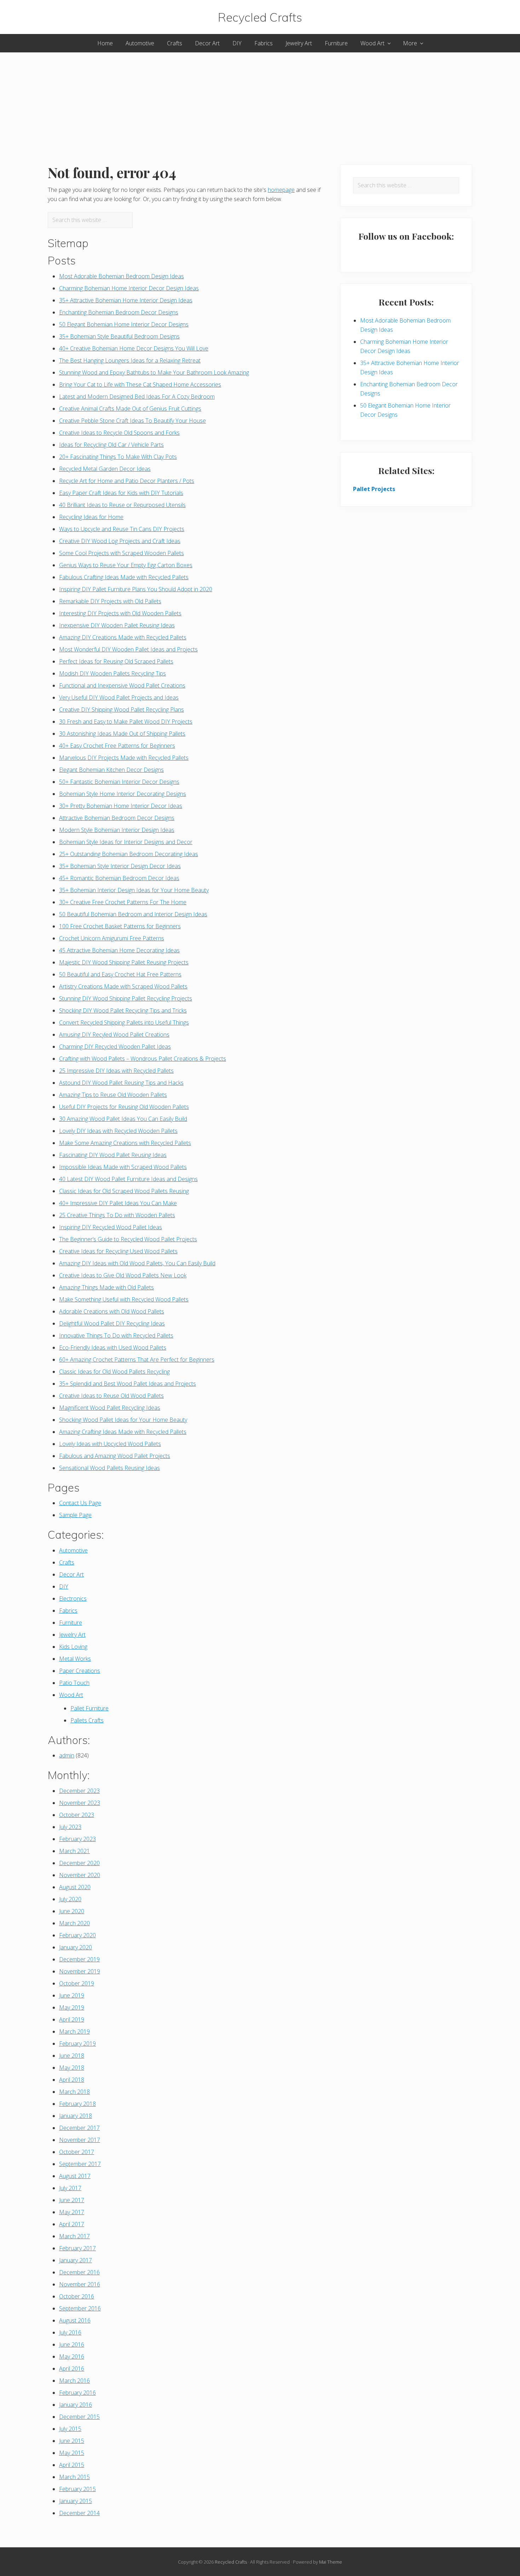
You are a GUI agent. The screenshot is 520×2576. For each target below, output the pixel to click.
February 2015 (77, 2489)
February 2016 (77, 2393)
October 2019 (77, 1983)
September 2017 (80, 2164)
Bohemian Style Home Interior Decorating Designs (123, 794)
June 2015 (72, 2441)
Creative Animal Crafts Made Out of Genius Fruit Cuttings (130, 409)
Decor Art (71, 1574)
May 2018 (72, 2068)
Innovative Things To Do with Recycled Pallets (116, 1335)
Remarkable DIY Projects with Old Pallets (110, 601)
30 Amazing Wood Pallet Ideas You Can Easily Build (123, 1119)
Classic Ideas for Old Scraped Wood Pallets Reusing (124, 1191)
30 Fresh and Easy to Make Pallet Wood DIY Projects (126, 722)
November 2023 (80, 1803)
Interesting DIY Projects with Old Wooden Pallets (120, 613)
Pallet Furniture (89, 1708)
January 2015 (76, 2501)
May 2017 (72, 2212)
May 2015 (72, 2453)
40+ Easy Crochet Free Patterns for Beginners (117, 746)
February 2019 (77, 2044)
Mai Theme (331, 2562)
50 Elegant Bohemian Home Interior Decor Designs (124, 324)
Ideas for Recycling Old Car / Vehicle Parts (111, 445)
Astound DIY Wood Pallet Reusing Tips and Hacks (121, 1083)
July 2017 (70, 2188)
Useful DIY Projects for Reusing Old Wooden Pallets (124, 1107)
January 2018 (76, 2116)
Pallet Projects (374, 489)
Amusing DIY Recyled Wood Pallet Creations (114, 1035)
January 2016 (76, 2405)
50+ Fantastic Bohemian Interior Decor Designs (119, 782)
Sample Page (75, 1515)
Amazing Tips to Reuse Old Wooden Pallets (113, 1095)
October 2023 (77, 1815)
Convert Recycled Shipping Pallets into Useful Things (124, 1022)
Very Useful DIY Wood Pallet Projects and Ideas (119, 697)
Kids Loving (73, 1647)
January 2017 (76, 2260)
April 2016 (72, 2369)
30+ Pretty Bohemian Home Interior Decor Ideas (121, 806)
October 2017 (77, 2152)
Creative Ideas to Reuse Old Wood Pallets (111, 1396)
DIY (64, 1586)
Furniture (71, 1623)
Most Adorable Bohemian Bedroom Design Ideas (122, 276)
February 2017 (77, 2248)
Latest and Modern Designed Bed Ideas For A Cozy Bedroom (137, 397)
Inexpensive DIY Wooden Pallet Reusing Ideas (117, 625)
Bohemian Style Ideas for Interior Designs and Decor (126, 842)
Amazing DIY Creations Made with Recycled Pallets (123, 637)
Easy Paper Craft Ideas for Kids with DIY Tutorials (121, 493)
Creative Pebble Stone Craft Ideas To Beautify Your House (132, 421)
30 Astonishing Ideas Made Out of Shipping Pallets (122, 734)
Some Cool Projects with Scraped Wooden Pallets (122, 553)
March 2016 (74, 2381)
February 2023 (77, 1839)
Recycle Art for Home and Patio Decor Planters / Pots (127, 481)
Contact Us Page (80, 1503)
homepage (281, 190)
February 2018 (77, 2104)
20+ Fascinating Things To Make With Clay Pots (118, 457)
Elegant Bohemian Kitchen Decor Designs (111, 770)
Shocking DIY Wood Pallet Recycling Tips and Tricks (123, 1010)
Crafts (67, 1562)
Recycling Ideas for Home (91, 517)
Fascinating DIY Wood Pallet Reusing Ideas (113, 1155)
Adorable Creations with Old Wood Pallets (112, 1311)
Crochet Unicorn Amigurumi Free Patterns (112, 938)
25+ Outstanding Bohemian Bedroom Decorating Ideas (129, 854)
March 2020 (74, 1923)
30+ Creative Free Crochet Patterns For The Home (123, 902)
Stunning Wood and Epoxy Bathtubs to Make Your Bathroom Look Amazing (154, 372)
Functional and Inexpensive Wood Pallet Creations (122, 685)
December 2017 (79, 2128)
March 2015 (74, 2477)
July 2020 (70, 1899)
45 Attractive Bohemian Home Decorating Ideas (119, 950)
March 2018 (74, 2092)
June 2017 (72, 2200)
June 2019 (72, 1995)
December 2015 (79, 2417)
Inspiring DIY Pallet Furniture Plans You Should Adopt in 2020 (136, 589)
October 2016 (77, 2296)
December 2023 (79, 1791)
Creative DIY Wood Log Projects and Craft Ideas (120, 541)
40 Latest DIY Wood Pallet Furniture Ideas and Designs (128, 1179)
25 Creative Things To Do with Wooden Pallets (117, 1215)
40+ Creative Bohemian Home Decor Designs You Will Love (134, 348)
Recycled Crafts (260, 17)
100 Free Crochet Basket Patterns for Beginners (120, 926)
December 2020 (79, 1863)
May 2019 (72, 2007)
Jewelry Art (72, 1635)
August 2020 (75, 1887)
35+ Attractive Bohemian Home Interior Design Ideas (126, 300)
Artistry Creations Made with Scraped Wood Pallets (123, 986)
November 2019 (80, 1971)
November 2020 (80, 1875)
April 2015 (72, 2465)
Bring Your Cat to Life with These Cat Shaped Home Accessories (140, 384)
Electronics (73, 1598)
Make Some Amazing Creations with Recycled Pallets (125, 1143)
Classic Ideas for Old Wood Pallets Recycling (114, 1372)
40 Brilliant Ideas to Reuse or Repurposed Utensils (122, 505)
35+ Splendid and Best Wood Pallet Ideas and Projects (128, 1384)
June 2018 (72, 2056)
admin (67, 1755)
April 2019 (72, 2019)
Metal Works (75, 1659)
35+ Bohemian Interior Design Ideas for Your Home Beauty (134, 890)
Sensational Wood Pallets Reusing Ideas (109, 1468)
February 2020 (77, 1935)
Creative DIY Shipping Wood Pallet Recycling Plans (122, 709)
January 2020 (76, 1947)
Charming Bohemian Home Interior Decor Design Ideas (129, 288)
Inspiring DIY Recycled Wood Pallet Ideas (111, 1227)
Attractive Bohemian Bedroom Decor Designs (117, 818)
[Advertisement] (260, 102)
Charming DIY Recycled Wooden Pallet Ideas (115, 1047)
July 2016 (70, 2332)
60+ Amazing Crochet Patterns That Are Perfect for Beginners (137, 1360)
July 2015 (70, 2429)
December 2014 (79, 2513)
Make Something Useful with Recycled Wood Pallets (124, 1299)
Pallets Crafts (87, 1720)
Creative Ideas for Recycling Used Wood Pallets (118, 1251)
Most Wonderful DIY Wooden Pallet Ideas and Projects (128, 649)
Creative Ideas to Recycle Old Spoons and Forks (119, 433)
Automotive (73, 1550)
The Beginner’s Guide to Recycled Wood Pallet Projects (128, 1239)
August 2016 (75, 2320)
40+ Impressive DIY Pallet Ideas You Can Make (118, 1203)
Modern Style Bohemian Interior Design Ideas (117, 830)
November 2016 (80, 2284)
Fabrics (68, 1611)
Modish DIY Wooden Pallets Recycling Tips (112, 673)
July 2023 (70, 1827)
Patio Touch (74, 1683)
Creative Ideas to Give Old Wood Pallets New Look (123, 1275)
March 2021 (74, 1851)
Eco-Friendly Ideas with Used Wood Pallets (113, 1347)
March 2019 (74, 2031)
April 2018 (72, 2080)
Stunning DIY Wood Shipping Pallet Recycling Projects (126, 998)
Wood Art (71, 1695)
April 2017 (72, 2224)
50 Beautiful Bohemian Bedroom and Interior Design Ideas (133, 914)
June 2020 (72, 1911)
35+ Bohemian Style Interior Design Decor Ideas (120, 866)
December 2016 (79, 2272)
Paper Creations (80, 1671)
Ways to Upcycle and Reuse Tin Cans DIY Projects (122, 529)
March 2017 (74, 2236)
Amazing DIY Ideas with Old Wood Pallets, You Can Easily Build (137, 1263)
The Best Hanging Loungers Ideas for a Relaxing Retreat (130, 360)
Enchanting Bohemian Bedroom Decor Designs (119, 312)
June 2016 (72, 2344)
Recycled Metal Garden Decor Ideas (105, 469)
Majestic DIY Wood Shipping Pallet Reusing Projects (124, 962)
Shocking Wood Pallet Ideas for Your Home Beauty (123, 1420)
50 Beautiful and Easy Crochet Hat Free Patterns (120, 974)
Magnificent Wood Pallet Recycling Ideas (110, 1408)
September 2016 (80, 2308)
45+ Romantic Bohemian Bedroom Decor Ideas (119, 878)
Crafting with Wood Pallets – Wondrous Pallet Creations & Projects (143, 1059)
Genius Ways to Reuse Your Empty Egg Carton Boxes (126, 565)
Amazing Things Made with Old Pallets (106, 1287)
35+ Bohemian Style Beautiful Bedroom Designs (119, 336)
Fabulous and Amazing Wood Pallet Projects (115, 1456)
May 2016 (72, 2356)
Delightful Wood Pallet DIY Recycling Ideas (112, 1323)
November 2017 (80, 2140)
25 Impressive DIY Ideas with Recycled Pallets (116, 1071)
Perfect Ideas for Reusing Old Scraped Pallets (116, 661)
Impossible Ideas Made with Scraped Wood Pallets (123, 1167)
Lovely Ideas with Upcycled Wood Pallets (110, 1444)
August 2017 (75, 2176)
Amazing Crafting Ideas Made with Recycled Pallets (123, 1432)
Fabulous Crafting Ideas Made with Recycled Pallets (124, 577)
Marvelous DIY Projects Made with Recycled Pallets (124, 758)
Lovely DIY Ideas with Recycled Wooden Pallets (118, 1131)
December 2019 (79, 1959)
